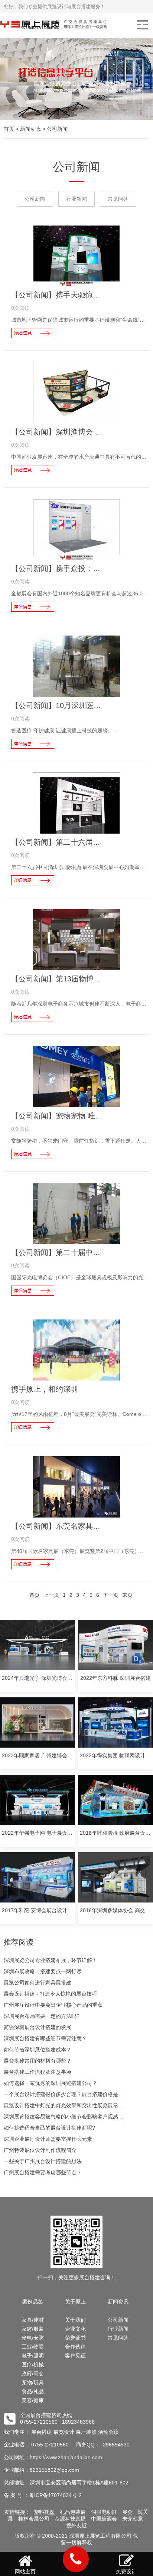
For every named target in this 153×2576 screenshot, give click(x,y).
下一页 (111, 1595)
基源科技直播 (70, 2519)
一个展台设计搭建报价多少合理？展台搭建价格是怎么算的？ (66, 2094)
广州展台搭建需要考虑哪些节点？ (43, 2172)
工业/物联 (33, 2347)
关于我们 (75, 2320)
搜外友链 (76, 2525)
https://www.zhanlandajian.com (66, 2457)
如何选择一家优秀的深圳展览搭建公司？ (51, 2083)
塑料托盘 (44, 2512)
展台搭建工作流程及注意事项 (38, 2072)
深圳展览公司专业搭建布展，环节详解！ (51, 1960)
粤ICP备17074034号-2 (55, 2495)
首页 (9, 129)
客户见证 (75, 2356)
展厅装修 (86, 2432)
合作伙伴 (75, 2347)
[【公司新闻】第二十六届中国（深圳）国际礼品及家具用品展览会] (77, 803)
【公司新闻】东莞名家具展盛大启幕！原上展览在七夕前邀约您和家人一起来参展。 (59, 1526)
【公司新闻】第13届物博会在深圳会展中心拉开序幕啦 (59, 979)
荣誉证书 (75, 2338)
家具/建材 (33, 2320)
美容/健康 (33, 2400)
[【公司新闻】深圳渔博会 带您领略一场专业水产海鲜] (77, 392)
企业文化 (75, 2329)
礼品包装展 (73, 2512)
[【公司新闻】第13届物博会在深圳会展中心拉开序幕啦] (77, 940)
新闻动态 (30, 129)
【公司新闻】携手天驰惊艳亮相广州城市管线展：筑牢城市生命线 (59, 295)
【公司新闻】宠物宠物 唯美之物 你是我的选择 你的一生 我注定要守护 (59, 1116)
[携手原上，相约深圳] (77, 1350)
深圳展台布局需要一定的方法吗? (42, 2016)
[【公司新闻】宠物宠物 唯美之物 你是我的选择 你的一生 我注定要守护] (77, 1076)
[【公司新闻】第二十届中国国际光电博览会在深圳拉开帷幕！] (77, 1213)
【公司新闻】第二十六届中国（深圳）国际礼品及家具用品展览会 (59, 842)
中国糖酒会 (104, 2519)
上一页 (51, 1595)
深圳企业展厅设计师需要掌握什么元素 (48, 2139)
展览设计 (64, 2432)
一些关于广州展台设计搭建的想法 (43, 2161)
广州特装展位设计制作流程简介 (40, 2150)
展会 (127, 2512)
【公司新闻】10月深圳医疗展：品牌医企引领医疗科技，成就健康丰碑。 (59, 706)
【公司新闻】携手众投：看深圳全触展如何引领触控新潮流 (59, 569)
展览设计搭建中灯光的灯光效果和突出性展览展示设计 (66, 2105)
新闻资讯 (118, 2302)
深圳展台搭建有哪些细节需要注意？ (45, 2038)
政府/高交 (33, 2373)
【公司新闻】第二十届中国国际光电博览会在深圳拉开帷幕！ (59, 1252)
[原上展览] (76, 25)
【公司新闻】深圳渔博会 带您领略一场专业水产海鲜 (59, 432)
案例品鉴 (33, 2302)
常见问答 (118, 199)
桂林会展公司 (34, 2519)
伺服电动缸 (104, 2512)
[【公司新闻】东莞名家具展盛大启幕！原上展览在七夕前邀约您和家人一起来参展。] (77, 1487)
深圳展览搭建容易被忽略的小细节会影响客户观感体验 (66, 2117)
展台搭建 (42, 2432)
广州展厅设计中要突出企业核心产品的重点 (53, 2005)
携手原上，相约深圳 (45, 1389)
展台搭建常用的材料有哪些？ (38, 2061)
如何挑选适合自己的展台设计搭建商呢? (49, 2128)
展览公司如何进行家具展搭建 (38, 1983)
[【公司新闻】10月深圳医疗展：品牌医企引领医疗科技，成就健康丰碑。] (77, 666)
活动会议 (108, 2432)
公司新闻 (57, 129)
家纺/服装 (33, 2329)
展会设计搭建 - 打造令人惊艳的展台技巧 (50, 1994)
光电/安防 (33, 2338)
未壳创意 (133, 2519)
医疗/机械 (33, 2365)
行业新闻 (76, 199)
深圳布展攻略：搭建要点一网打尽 (43, 1971)
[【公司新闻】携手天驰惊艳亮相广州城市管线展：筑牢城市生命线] (77, 256)
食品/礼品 (33, 2391)
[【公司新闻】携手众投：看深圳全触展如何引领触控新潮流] (77, 529)
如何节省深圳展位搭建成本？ (38, 2050)
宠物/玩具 (33, 2382)
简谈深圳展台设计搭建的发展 (38, 2027)
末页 (127, 1595)
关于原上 (75, 2302)
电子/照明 (33, 2356)
